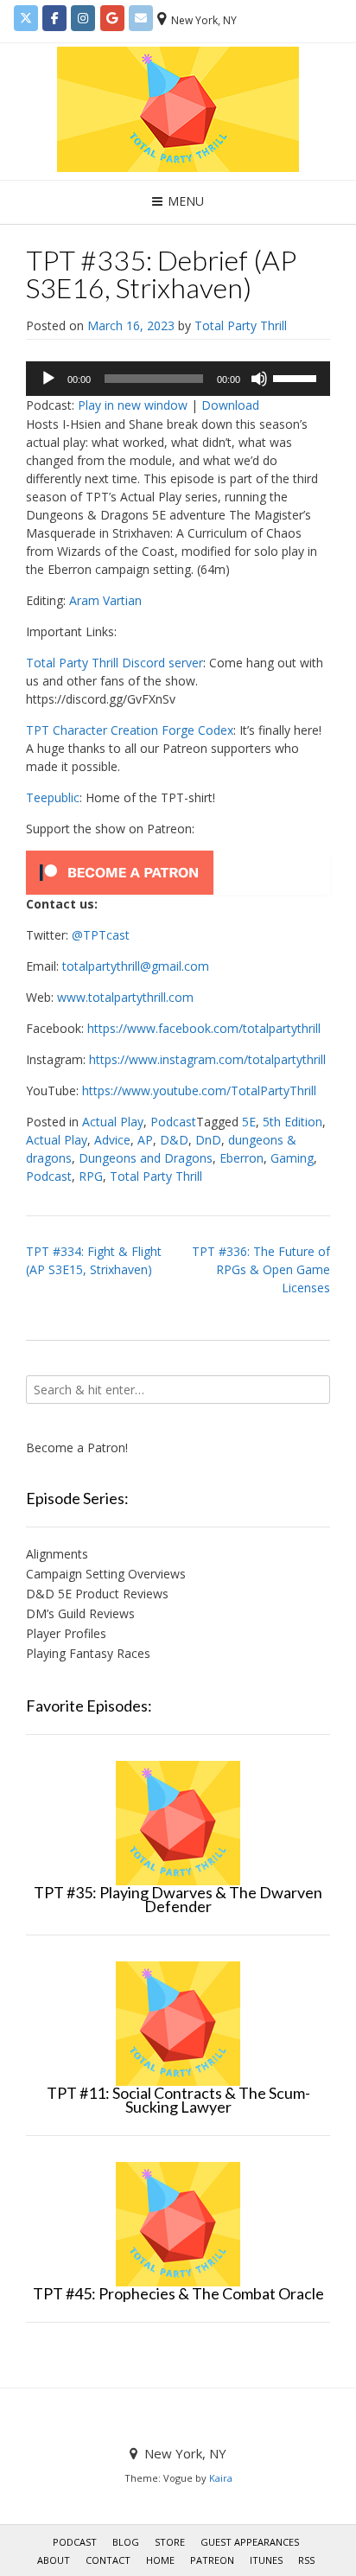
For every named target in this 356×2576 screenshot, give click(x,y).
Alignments (57, 1554)
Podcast (173, 1122)
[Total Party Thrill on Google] (112, 18)
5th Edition (292, 1122)
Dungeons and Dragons (146, 1158)
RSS (306, 2560)
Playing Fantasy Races (88, 1653)
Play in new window (133, 405)
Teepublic (53, 797)
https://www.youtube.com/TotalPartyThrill (199, 1090)
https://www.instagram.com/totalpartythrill (207, 1059)
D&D (174, 1140)
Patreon (212, 2560)
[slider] (297, 377)
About (54, 2560)
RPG (91, 1176)
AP (145, 1140)
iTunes (266, 2560)
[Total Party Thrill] (178, 109)
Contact (108, 2560)
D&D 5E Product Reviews (97, 1594)
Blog (126, 2542)
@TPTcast (101, 935)
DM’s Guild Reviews (80, 1613)
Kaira (221, 2478)
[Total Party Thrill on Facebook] (54, 18)
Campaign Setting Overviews (106, 1574)
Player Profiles (66, 1633)
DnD (208, 1140)
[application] (178, 379)
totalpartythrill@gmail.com (136, 966)
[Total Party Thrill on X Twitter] (26, 18)
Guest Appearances (250, 2542)
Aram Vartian (105, 600)
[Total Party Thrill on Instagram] (83, 18)
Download (230, 405)
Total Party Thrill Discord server (114, 663)
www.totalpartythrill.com (125, 997)
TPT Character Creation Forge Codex (130, 730)
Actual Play (113, 1122)
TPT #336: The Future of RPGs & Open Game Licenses (261, 1269)
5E (249, 1122)
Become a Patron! (77, 1447)
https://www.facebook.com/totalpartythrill (204, 1028)
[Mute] (259, 379)
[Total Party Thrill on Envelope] (141, 18)
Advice (112, 1140)
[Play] (48, 379)
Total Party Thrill (241, 325)
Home (160, 2560)
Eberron (242, 1158)
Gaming (292, 1158)
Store (170, 2542)
